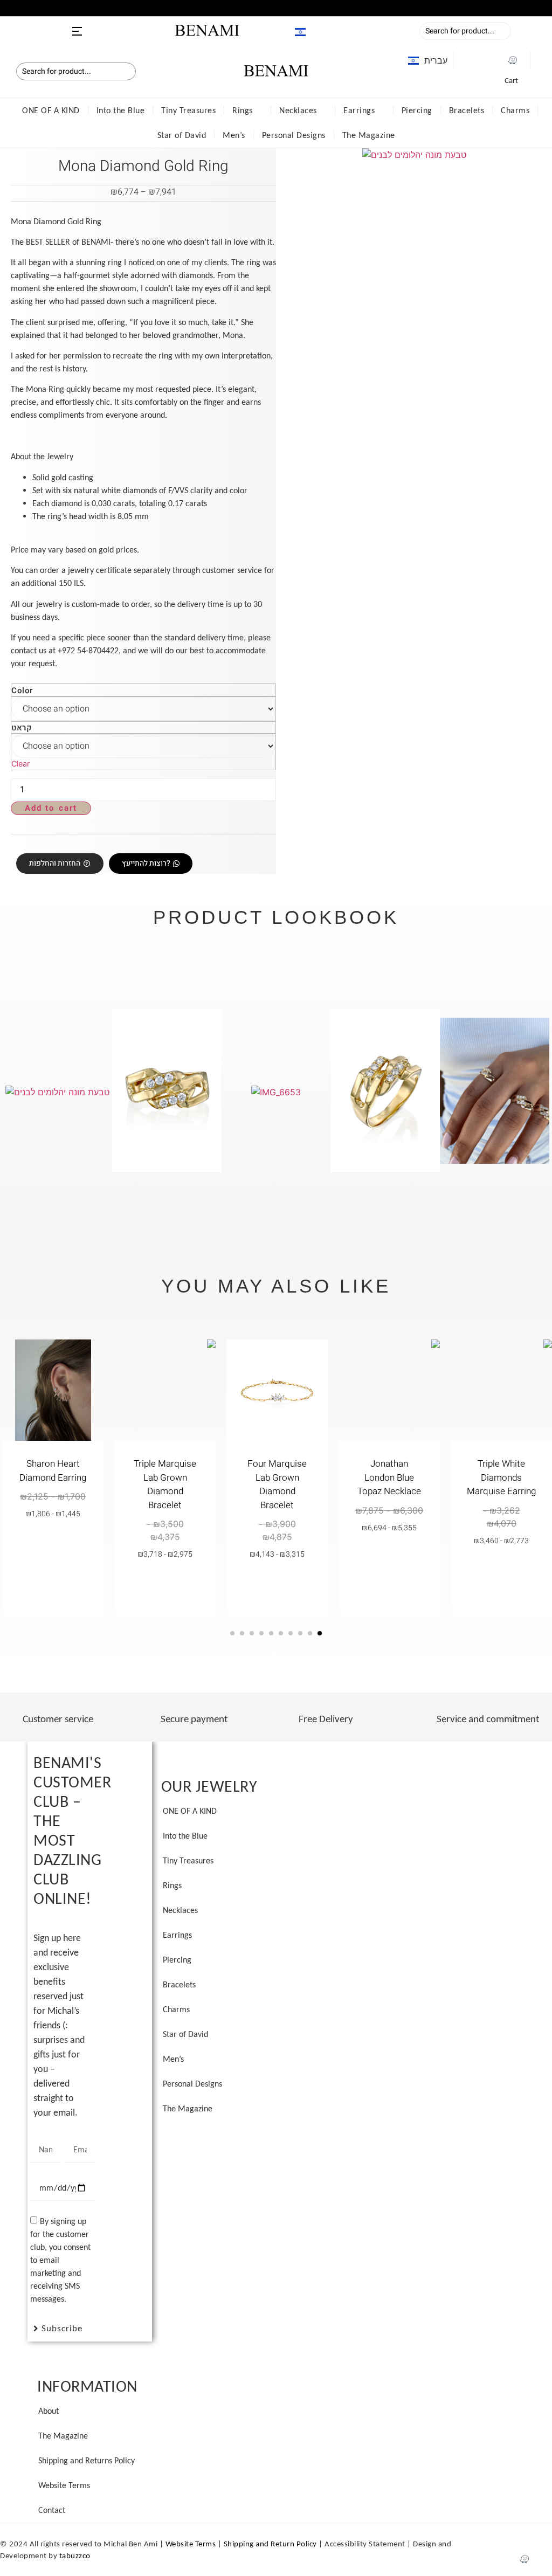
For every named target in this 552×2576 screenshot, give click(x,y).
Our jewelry (209, 1786)
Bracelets (467, 110)
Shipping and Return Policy (270, 2544)
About (49, 2411)
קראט (22, 728)
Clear (20, 764)
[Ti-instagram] (492, 60)
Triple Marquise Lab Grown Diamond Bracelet (165, 1484)
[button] (5, 7)
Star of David (182, 135)
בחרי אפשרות (502, 1571)
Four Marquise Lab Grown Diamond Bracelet (277, 1484)
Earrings (359, 110)
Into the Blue (121, 110)
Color (22, 691)
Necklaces (298, 110)
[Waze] (513, 60)
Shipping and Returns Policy (87, 2460)
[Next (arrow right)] (540, 1273)
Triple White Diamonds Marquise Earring (501, 1477)
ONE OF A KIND (51, 110)
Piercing (417, 110)
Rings (243, 110)
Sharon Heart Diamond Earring (53, 1471)
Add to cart (51, 808)
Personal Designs (294, 135)
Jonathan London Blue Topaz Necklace (389, 1477)
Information (87, 2386)
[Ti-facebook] (471, 60)
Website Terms (64, 2485)
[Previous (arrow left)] (12, 1273)
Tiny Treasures (188, 110)
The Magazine (369, 135)
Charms (515, 110)
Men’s (234, 135)
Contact (52, 2510)
